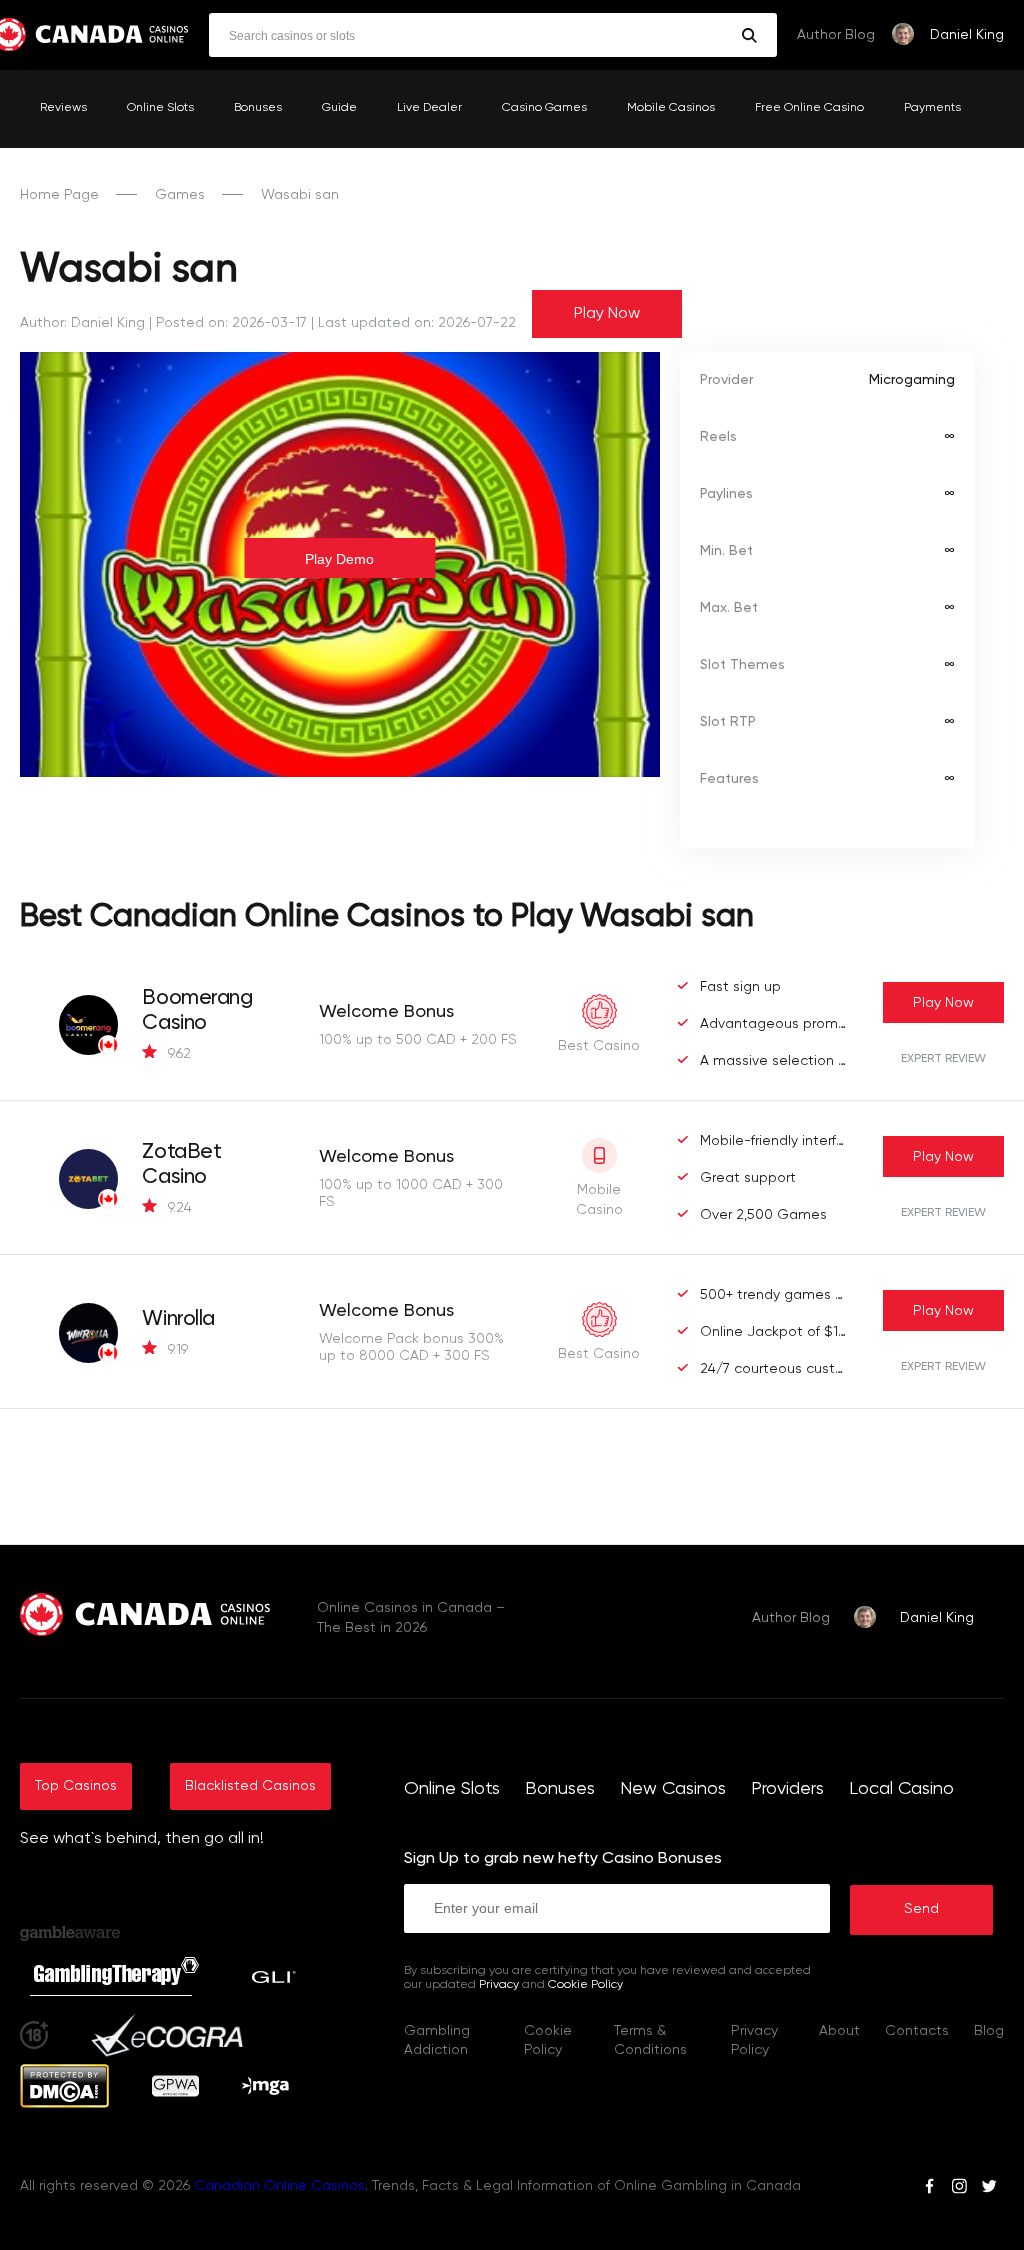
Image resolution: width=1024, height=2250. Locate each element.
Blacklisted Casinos (250, 1786)
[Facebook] (929, 2189)
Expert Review (943, 1059)
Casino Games (544, 108)
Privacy (499, 1985)
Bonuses (258, 108)
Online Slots (160, 108)
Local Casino (901, 1789)
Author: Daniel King (82, 323)
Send (921, 1909)
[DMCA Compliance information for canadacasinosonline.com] (64, 2104)
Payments (932, 108)
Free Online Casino (809, 108)
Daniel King (967, 35)
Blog (989, 2031)
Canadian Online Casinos (279, 2186)
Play (943, 1003)
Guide (339, 108)
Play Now (607, 314)
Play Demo (339, 559)
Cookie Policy (585, 1985)
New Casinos (673, 1789)
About (839, 2031)
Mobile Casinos (671, 108)
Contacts (917, 2031)
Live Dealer (429, 108)
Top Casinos (76, 1786)
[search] (749, 35)
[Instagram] (959, 2189)
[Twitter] (989, 2189)
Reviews (63, 108)
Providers (787, 1789)
